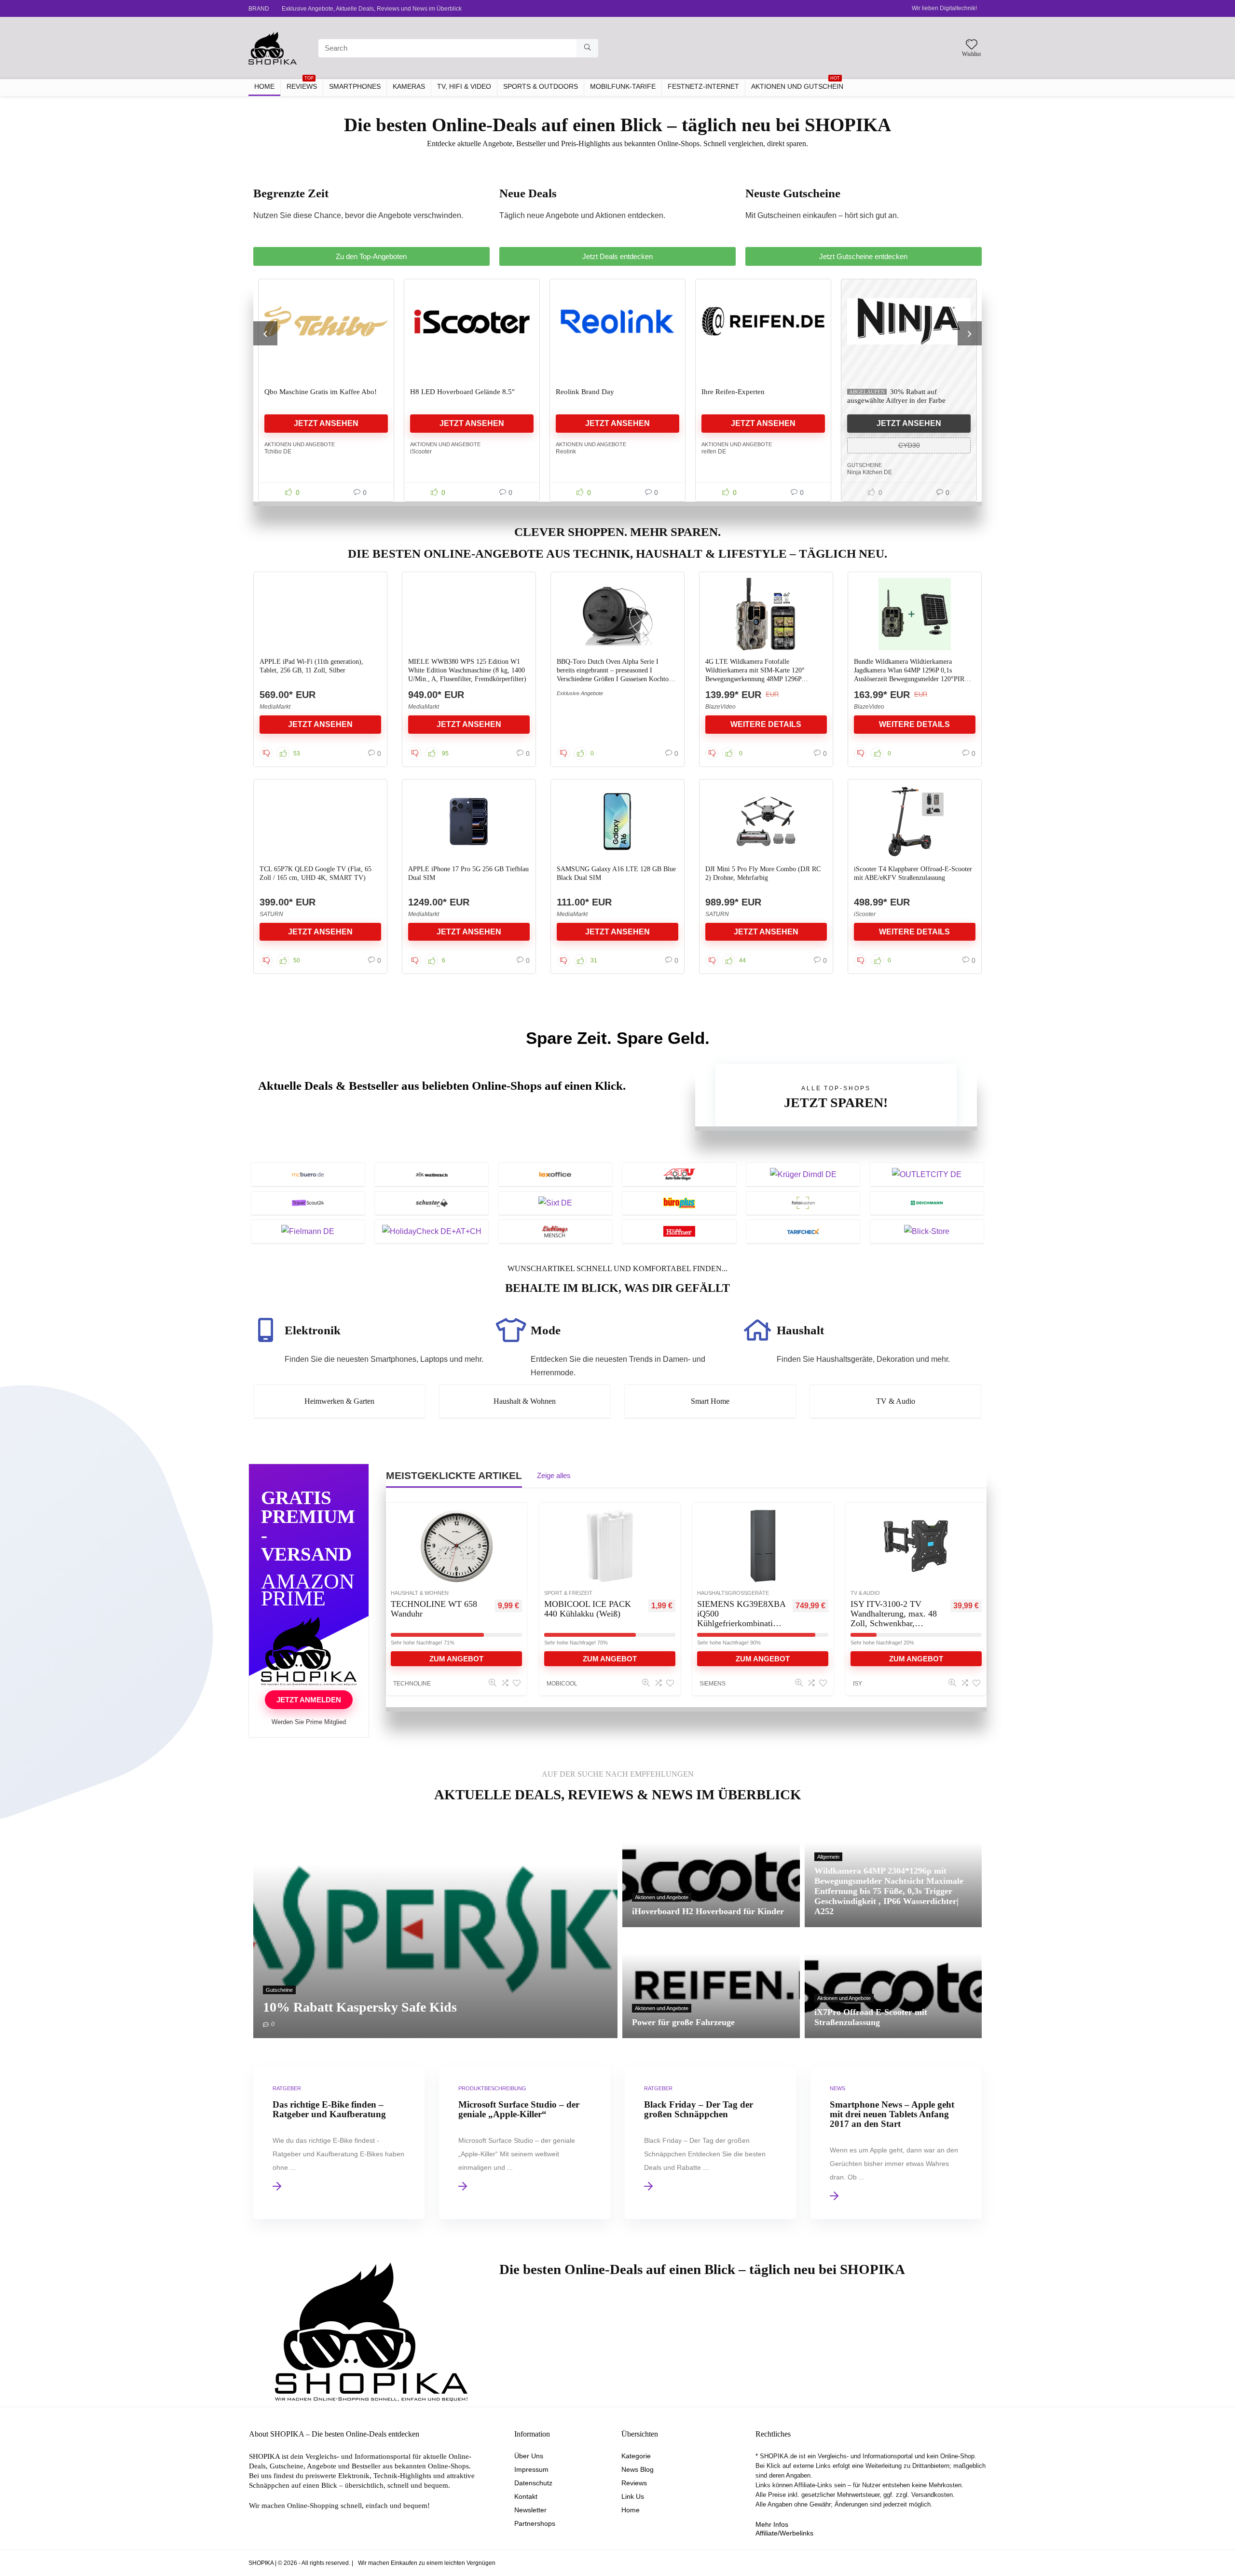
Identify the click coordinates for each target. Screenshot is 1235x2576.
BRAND (259, 9)
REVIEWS (302, 85)
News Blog (638, 2469)
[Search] (587, 48)
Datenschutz (533, 2483)
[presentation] (265, 333)
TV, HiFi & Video (464, 86)
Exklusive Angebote (580, 693)
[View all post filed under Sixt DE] (556, 1203)
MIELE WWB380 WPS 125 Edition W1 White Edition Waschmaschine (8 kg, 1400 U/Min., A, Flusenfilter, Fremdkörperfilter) (467, 670)
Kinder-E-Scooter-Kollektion (895, 392)
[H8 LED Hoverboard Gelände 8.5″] (330, 321)
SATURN (271, 914)
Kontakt (526, 2496)
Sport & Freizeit (568, 1593)
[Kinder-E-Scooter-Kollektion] (913, 321)
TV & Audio (865, 1593)
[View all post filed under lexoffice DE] (556, 1174)
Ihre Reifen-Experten (592, 392)
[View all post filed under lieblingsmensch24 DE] (556, 1231)
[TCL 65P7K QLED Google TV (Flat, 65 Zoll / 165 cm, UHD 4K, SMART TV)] (320, 822)
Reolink (425, 452)
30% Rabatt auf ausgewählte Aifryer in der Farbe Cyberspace (755, 400)
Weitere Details (766, 724)
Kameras (409, 86)
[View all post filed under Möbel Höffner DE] (679, 1231)
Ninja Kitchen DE (728, 472)
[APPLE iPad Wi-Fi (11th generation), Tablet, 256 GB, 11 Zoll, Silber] (320, 614)
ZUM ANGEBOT (456, 1659)
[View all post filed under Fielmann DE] (308, 1231)
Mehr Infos (772, 2524)
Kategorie (636, 2456)
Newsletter (530, 2510)
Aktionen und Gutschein (797, 85)
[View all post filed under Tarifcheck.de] (803, 1231)
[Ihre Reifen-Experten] (622, 321)
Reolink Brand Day (444, 392)
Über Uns (529, 2456)
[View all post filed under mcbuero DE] (308, 1174)
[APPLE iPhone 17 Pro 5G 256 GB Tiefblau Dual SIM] (469, 822)
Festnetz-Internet (703, 86)
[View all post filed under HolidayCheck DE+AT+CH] (432, 1231)
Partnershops (535, 2523)
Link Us (633, 2496)
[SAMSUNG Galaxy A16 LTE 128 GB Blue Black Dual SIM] (617, 822)
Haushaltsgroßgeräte (733, 1593)
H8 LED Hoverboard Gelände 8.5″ (321, 392)
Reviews (634, 2483)
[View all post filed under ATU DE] (679, 1174)
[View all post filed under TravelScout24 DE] (308, 1203)
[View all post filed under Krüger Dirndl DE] (803, 1174)
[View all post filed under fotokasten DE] (803, 1203)
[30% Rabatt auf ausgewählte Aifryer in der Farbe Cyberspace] (768, 321)
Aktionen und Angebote (304, 444)
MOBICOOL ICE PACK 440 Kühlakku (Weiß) (588, 1609)
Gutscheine (723, 465)
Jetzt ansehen (330, 423)
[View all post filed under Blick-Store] (927, 1231)
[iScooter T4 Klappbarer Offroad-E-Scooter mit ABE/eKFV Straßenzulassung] (914, 822)
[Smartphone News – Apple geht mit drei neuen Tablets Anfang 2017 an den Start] (896, 2143)
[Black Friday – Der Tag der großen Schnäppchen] (710, 2143)
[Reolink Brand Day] (476, 321)
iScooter (280, 452)
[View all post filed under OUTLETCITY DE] (927, 1174)
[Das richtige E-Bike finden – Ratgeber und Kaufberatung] (339, 2143)
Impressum (531, 2469)
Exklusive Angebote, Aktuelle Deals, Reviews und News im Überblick (372, 9)
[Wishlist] (972, 45)
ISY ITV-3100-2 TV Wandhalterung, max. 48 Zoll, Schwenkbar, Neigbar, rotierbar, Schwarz (894, 1623)
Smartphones (355, 86)
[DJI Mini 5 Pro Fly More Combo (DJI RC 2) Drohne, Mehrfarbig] (766, 822)
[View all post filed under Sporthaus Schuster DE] (432, 1203)
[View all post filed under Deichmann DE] (927, 1203)
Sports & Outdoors (541, 86)
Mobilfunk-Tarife (623, 86)
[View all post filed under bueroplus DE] (679, 1203)
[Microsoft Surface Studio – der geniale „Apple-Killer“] (524, 2143)
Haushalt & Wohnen (420, 1593)
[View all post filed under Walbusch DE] (432, 1174)
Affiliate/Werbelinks (784, 2533)
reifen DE (572, 452)
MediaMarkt (275, 707)
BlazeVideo (720, 707)
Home (631, 2510)
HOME (264, 86)
